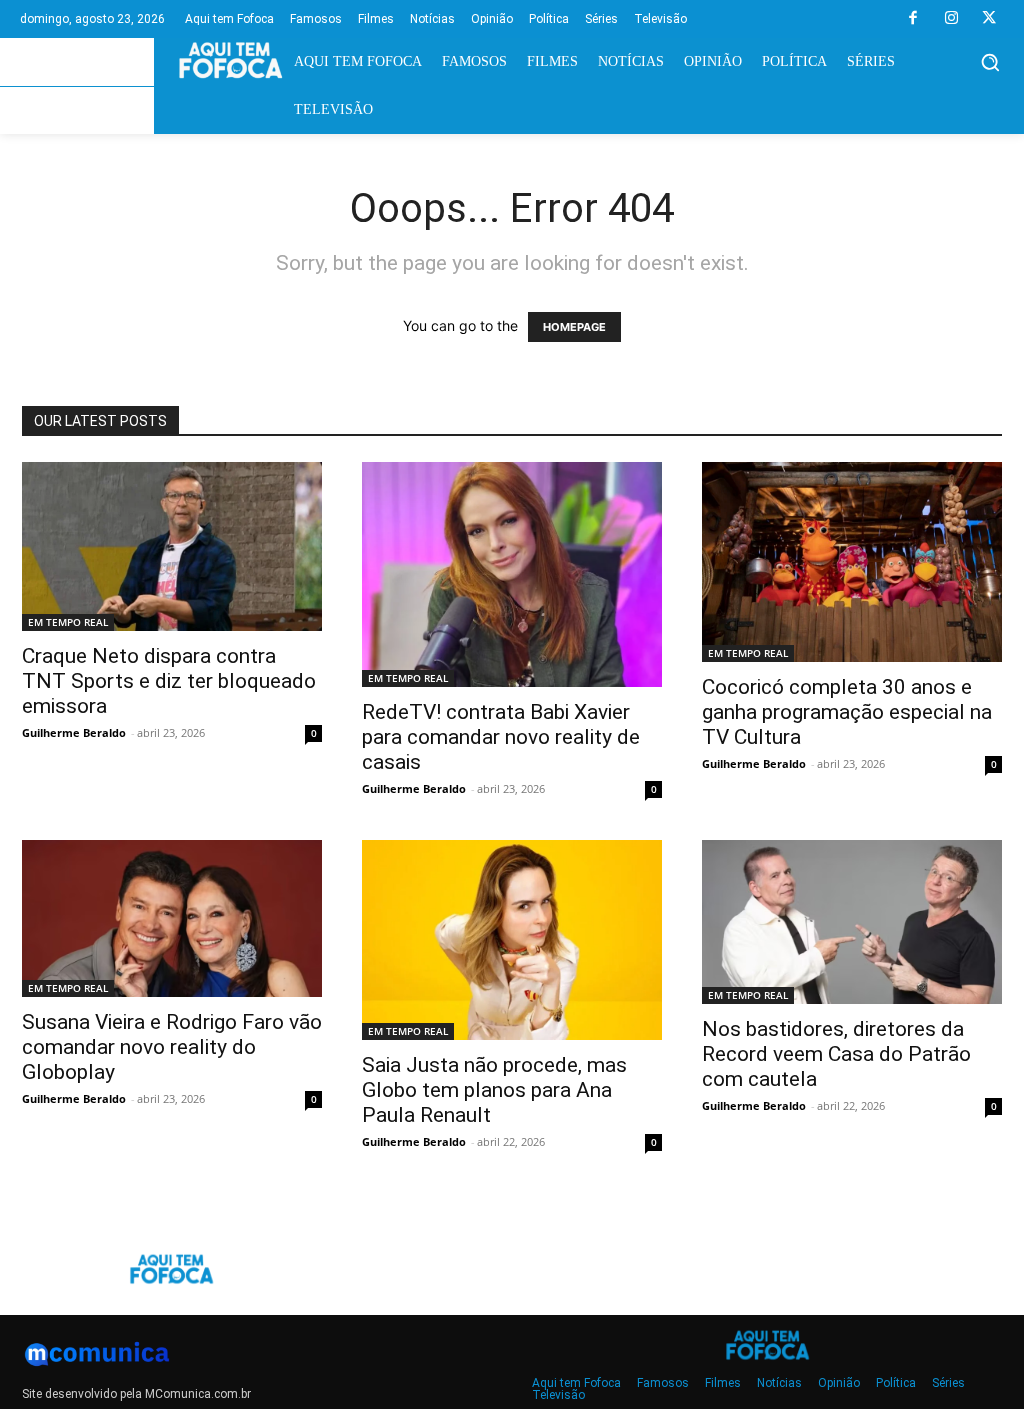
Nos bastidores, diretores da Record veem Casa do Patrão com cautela (836, 1054)
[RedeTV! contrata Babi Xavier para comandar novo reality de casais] (512, 574)
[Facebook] (913, 19)
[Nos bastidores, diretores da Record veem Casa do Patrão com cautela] (852, 922)
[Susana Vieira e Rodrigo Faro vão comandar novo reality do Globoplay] (172, 918)
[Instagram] (951, 19)
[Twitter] (989, 19)
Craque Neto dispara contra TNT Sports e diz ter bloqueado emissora (169, 681)
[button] (990, 62)
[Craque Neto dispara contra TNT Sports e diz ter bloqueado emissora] (172, 546)
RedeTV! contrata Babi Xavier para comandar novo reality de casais (501, 737)
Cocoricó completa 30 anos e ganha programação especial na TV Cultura (847, 712)
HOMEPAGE (574, 327)
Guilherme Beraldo (74, 732)
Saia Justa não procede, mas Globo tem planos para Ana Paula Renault (494, 1090)
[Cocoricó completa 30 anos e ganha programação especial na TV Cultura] (852, 562)
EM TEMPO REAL (68, 622)
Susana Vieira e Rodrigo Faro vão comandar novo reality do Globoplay (172, 1047)
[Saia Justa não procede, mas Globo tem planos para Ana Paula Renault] (512, 940)
